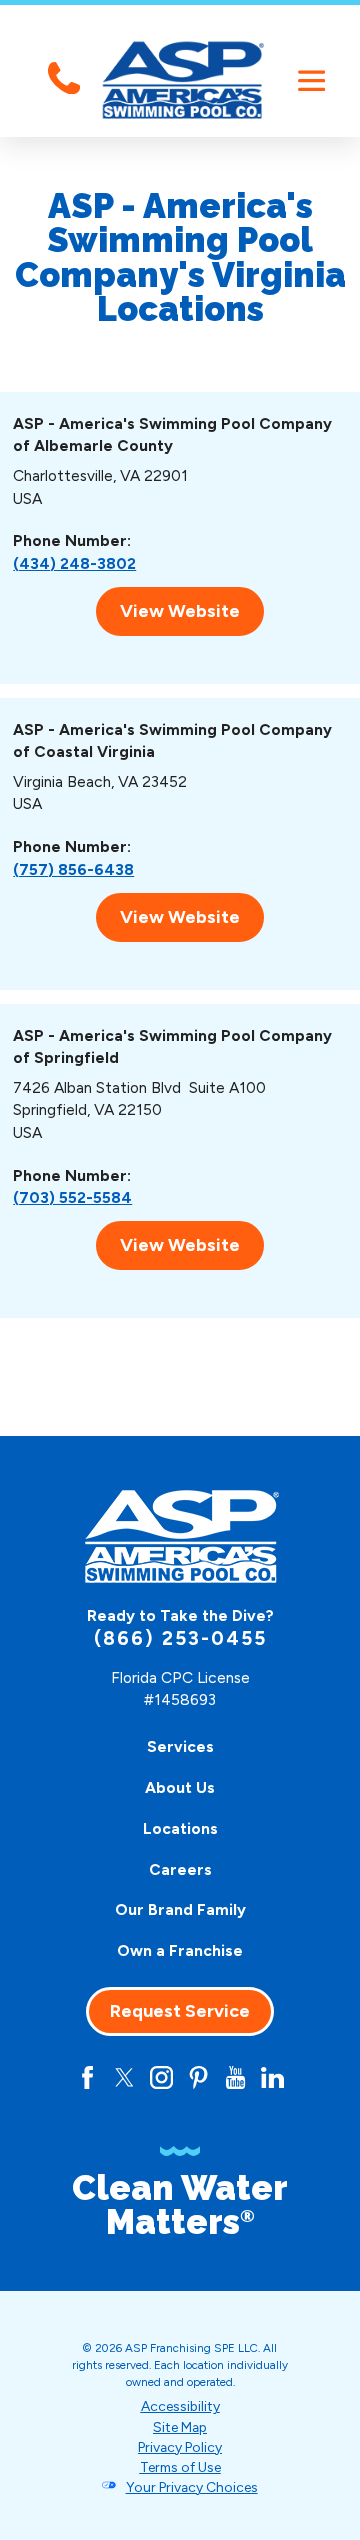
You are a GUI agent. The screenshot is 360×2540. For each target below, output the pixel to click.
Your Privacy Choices (192, 2487)
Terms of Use (180, 2467)
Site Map (180, 2427)
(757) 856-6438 (73, 869)
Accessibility (180, 2406)
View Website (180, 611)
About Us (180, 1787)
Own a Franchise (180, 1950)
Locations (180, 1828)
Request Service (180, 2011)
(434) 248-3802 (74, 563)
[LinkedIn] (272, 2077)
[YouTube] (235, 2077)
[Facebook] (87, 2077)
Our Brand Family (180, 1909)
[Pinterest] (198, 2077)
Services (180, 1746)
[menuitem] (180, 1747)
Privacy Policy (180, 2447)
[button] (311, 80)
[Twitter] (124, 2077)
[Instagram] (161, 2077)
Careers (180, 1869)
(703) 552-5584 (72, 1197)
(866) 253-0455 (180, 1638)
